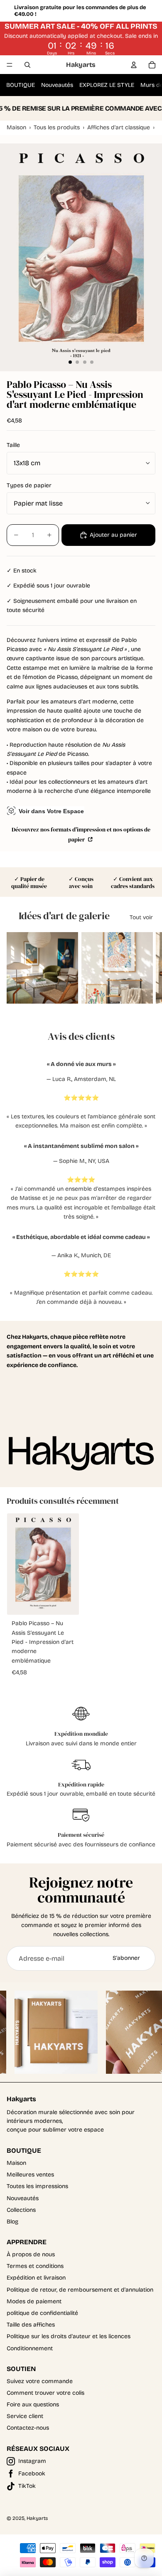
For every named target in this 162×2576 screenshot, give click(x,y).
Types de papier (29, 485)
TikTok (27, 2486)
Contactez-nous (28, 2428)
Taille (13, 445)
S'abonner (126, 1958)
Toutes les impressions (37, 2186)
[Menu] (10, 65)
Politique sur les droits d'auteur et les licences (69, 2336)
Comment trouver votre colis (45, 2393)
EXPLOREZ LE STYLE (107, 85)
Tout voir (141, 917)
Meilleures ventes (30, 2175)
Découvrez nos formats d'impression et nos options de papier (81, 835)
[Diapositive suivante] (145, 968)
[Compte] (134, 65)
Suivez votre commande (40, 2381)
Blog (12, 2222)
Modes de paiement (34, 2301)
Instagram (32, 2461)
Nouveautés (57, 85)
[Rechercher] (27, 65)
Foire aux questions (33, 2405)
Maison (16, 2163)
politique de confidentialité (42, 2313)
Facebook (32, 2474)
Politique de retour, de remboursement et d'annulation (80, 2290)
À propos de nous (31, 2254)
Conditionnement (30, 2348)
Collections (21, 2210)
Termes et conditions (35, 2266)
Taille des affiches (31, 2325)
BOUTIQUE (21, 85)
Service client (25, 2416)
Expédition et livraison (36, 2278)
